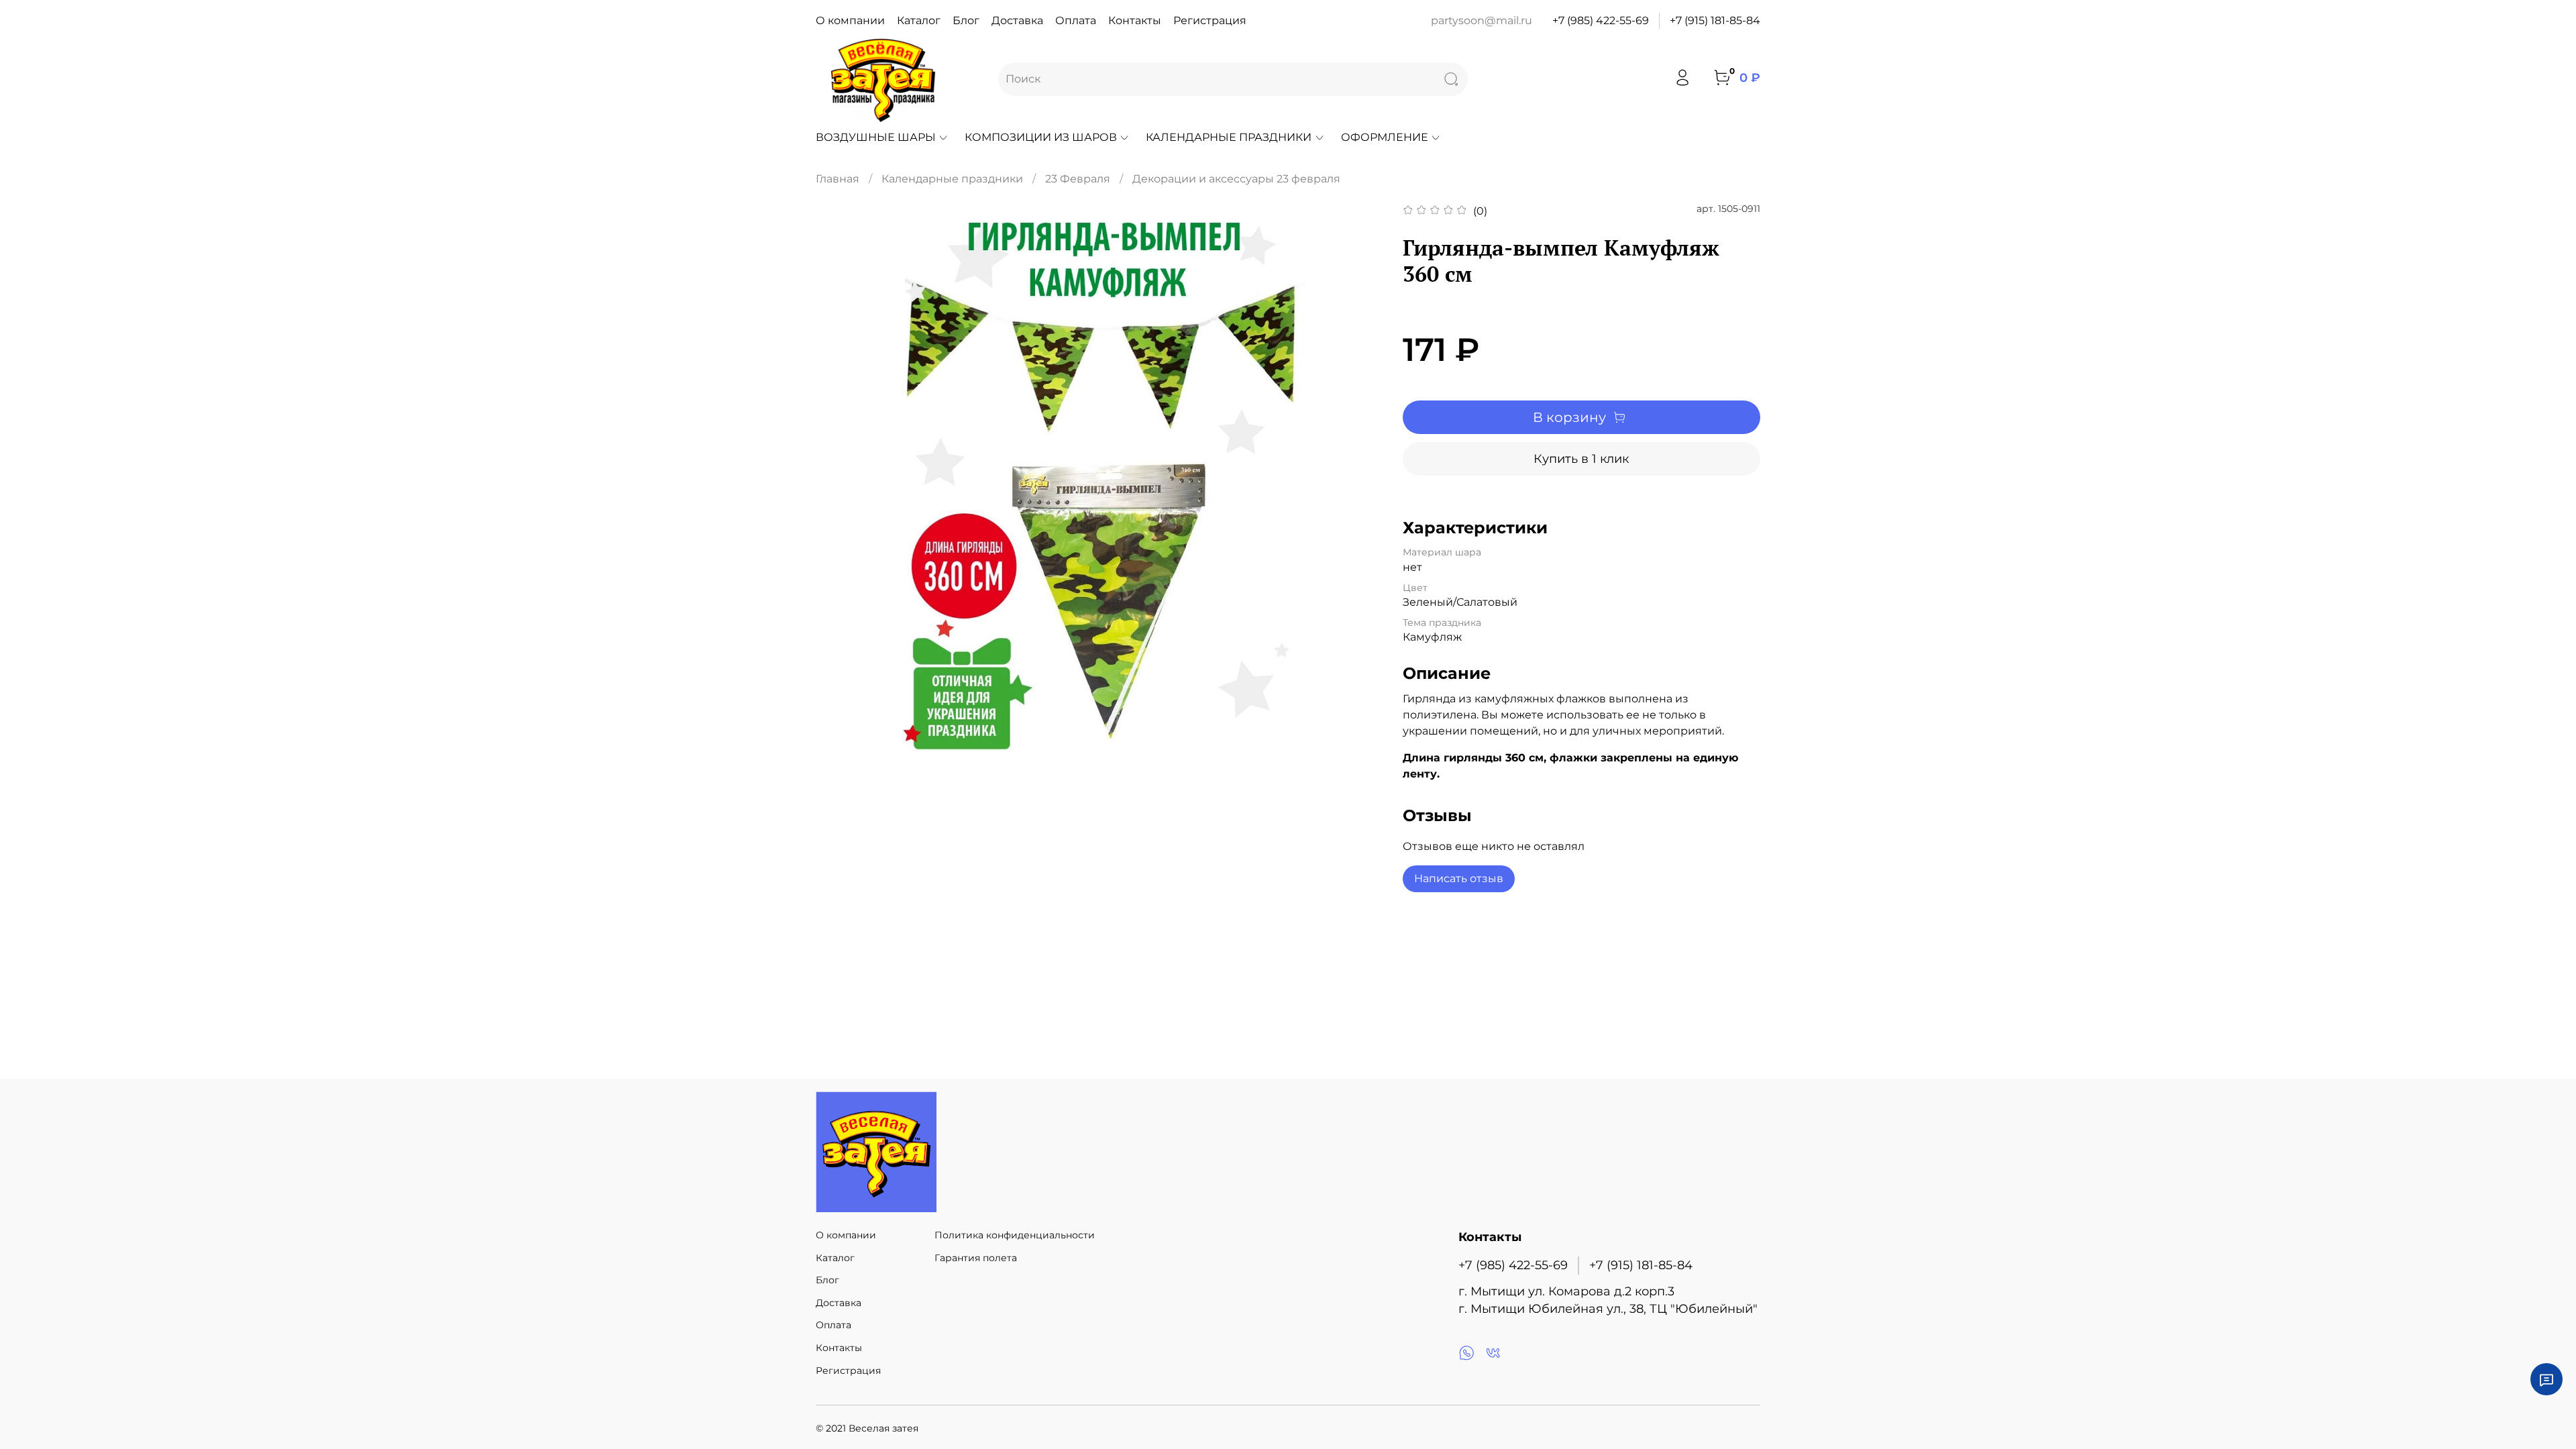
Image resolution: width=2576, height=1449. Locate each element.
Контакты (1135, 20)
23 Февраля (1078, 179)
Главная (838, 179)
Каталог (919, 20)
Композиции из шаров (1041, 137)
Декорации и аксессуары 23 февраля (1236, 179)
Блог (966, 20)
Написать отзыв (1459, 878)
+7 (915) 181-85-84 (1715, 20)
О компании (850, 20)
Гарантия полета (976, 1258)
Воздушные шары (876, 137)
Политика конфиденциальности (1015, 1235)
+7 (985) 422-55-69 (1601, 20)
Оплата (1076, 20)
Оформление (1385, 137)
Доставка (1017, 20)
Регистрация (1210, 20)
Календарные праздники (1229, 137)
